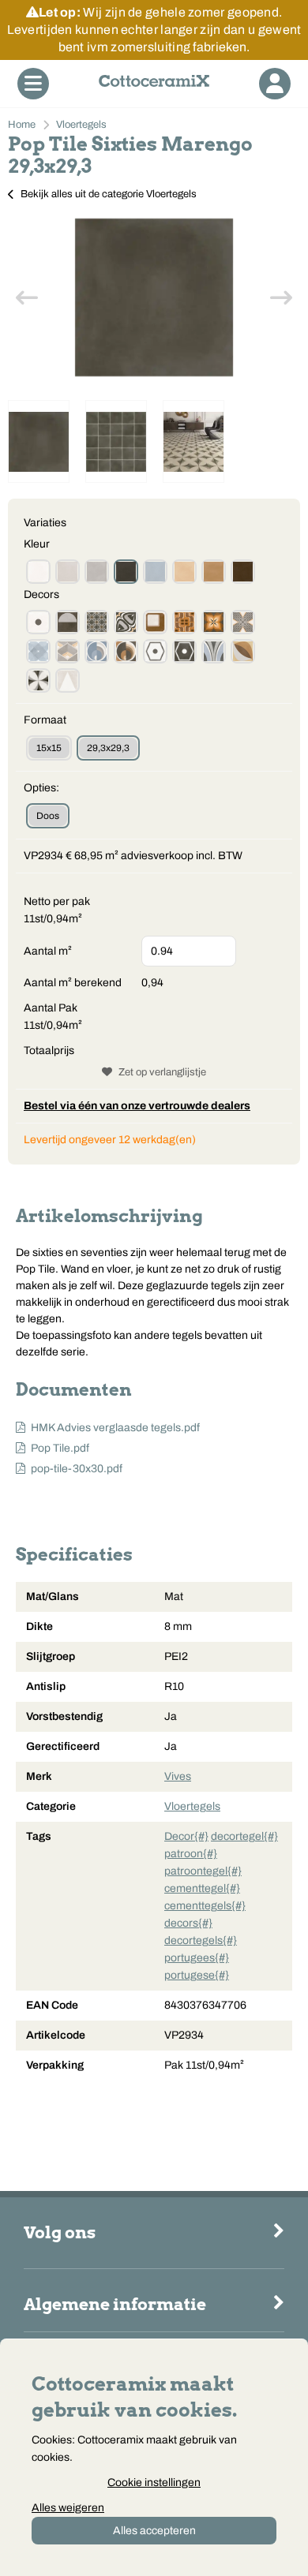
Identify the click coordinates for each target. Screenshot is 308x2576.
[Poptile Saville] (243, 622)
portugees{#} (197, 1958)
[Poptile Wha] (38, 622)
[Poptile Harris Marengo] (126, 651)
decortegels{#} (201, 1940)
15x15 (49, 748)
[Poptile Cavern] (38, 651)
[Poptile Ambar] (214, 572)
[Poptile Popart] (68, 622)
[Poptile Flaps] (38, 680)
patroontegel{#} (203, 1871)
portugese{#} (197, 1975)
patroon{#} (191, 1854)
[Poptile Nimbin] (214, 651)
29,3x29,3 (108, 748)
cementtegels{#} (205, 1906)
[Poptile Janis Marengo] (184, 651)
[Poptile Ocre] (184, 572)
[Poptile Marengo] (126, 572)
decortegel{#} (244, 1836)
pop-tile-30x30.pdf (77, 1469)
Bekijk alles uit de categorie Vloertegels (109, 194)
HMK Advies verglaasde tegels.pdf (115, 1428)
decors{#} (188, 1923)
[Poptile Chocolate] (243, 572)
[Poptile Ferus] (155, 622)
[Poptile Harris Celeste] (97, 651)
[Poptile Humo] (97, 572)
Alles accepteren (154, 2531)
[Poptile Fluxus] (184, 622)
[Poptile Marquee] (126, 622)
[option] (154, 297)
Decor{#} (186, 1836)
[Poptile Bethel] (214, 622)
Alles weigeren (68, 2508)
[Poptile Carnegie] (97, 622)
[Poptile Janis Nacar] (155, 651)
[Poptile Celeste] (155, 572)
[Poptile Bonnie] (68, 651)
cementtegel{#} (202, 1888)
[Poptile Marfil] (68, 572)
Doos (48, 816)
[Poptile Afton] (243, 651)
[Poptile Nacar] (38, 572)
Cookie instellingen (154, 2483)
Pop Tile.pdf (60, 1448)
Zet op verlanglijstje (162, 1072)
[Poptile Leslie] (68, 680)
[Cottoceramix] (154, 84)
